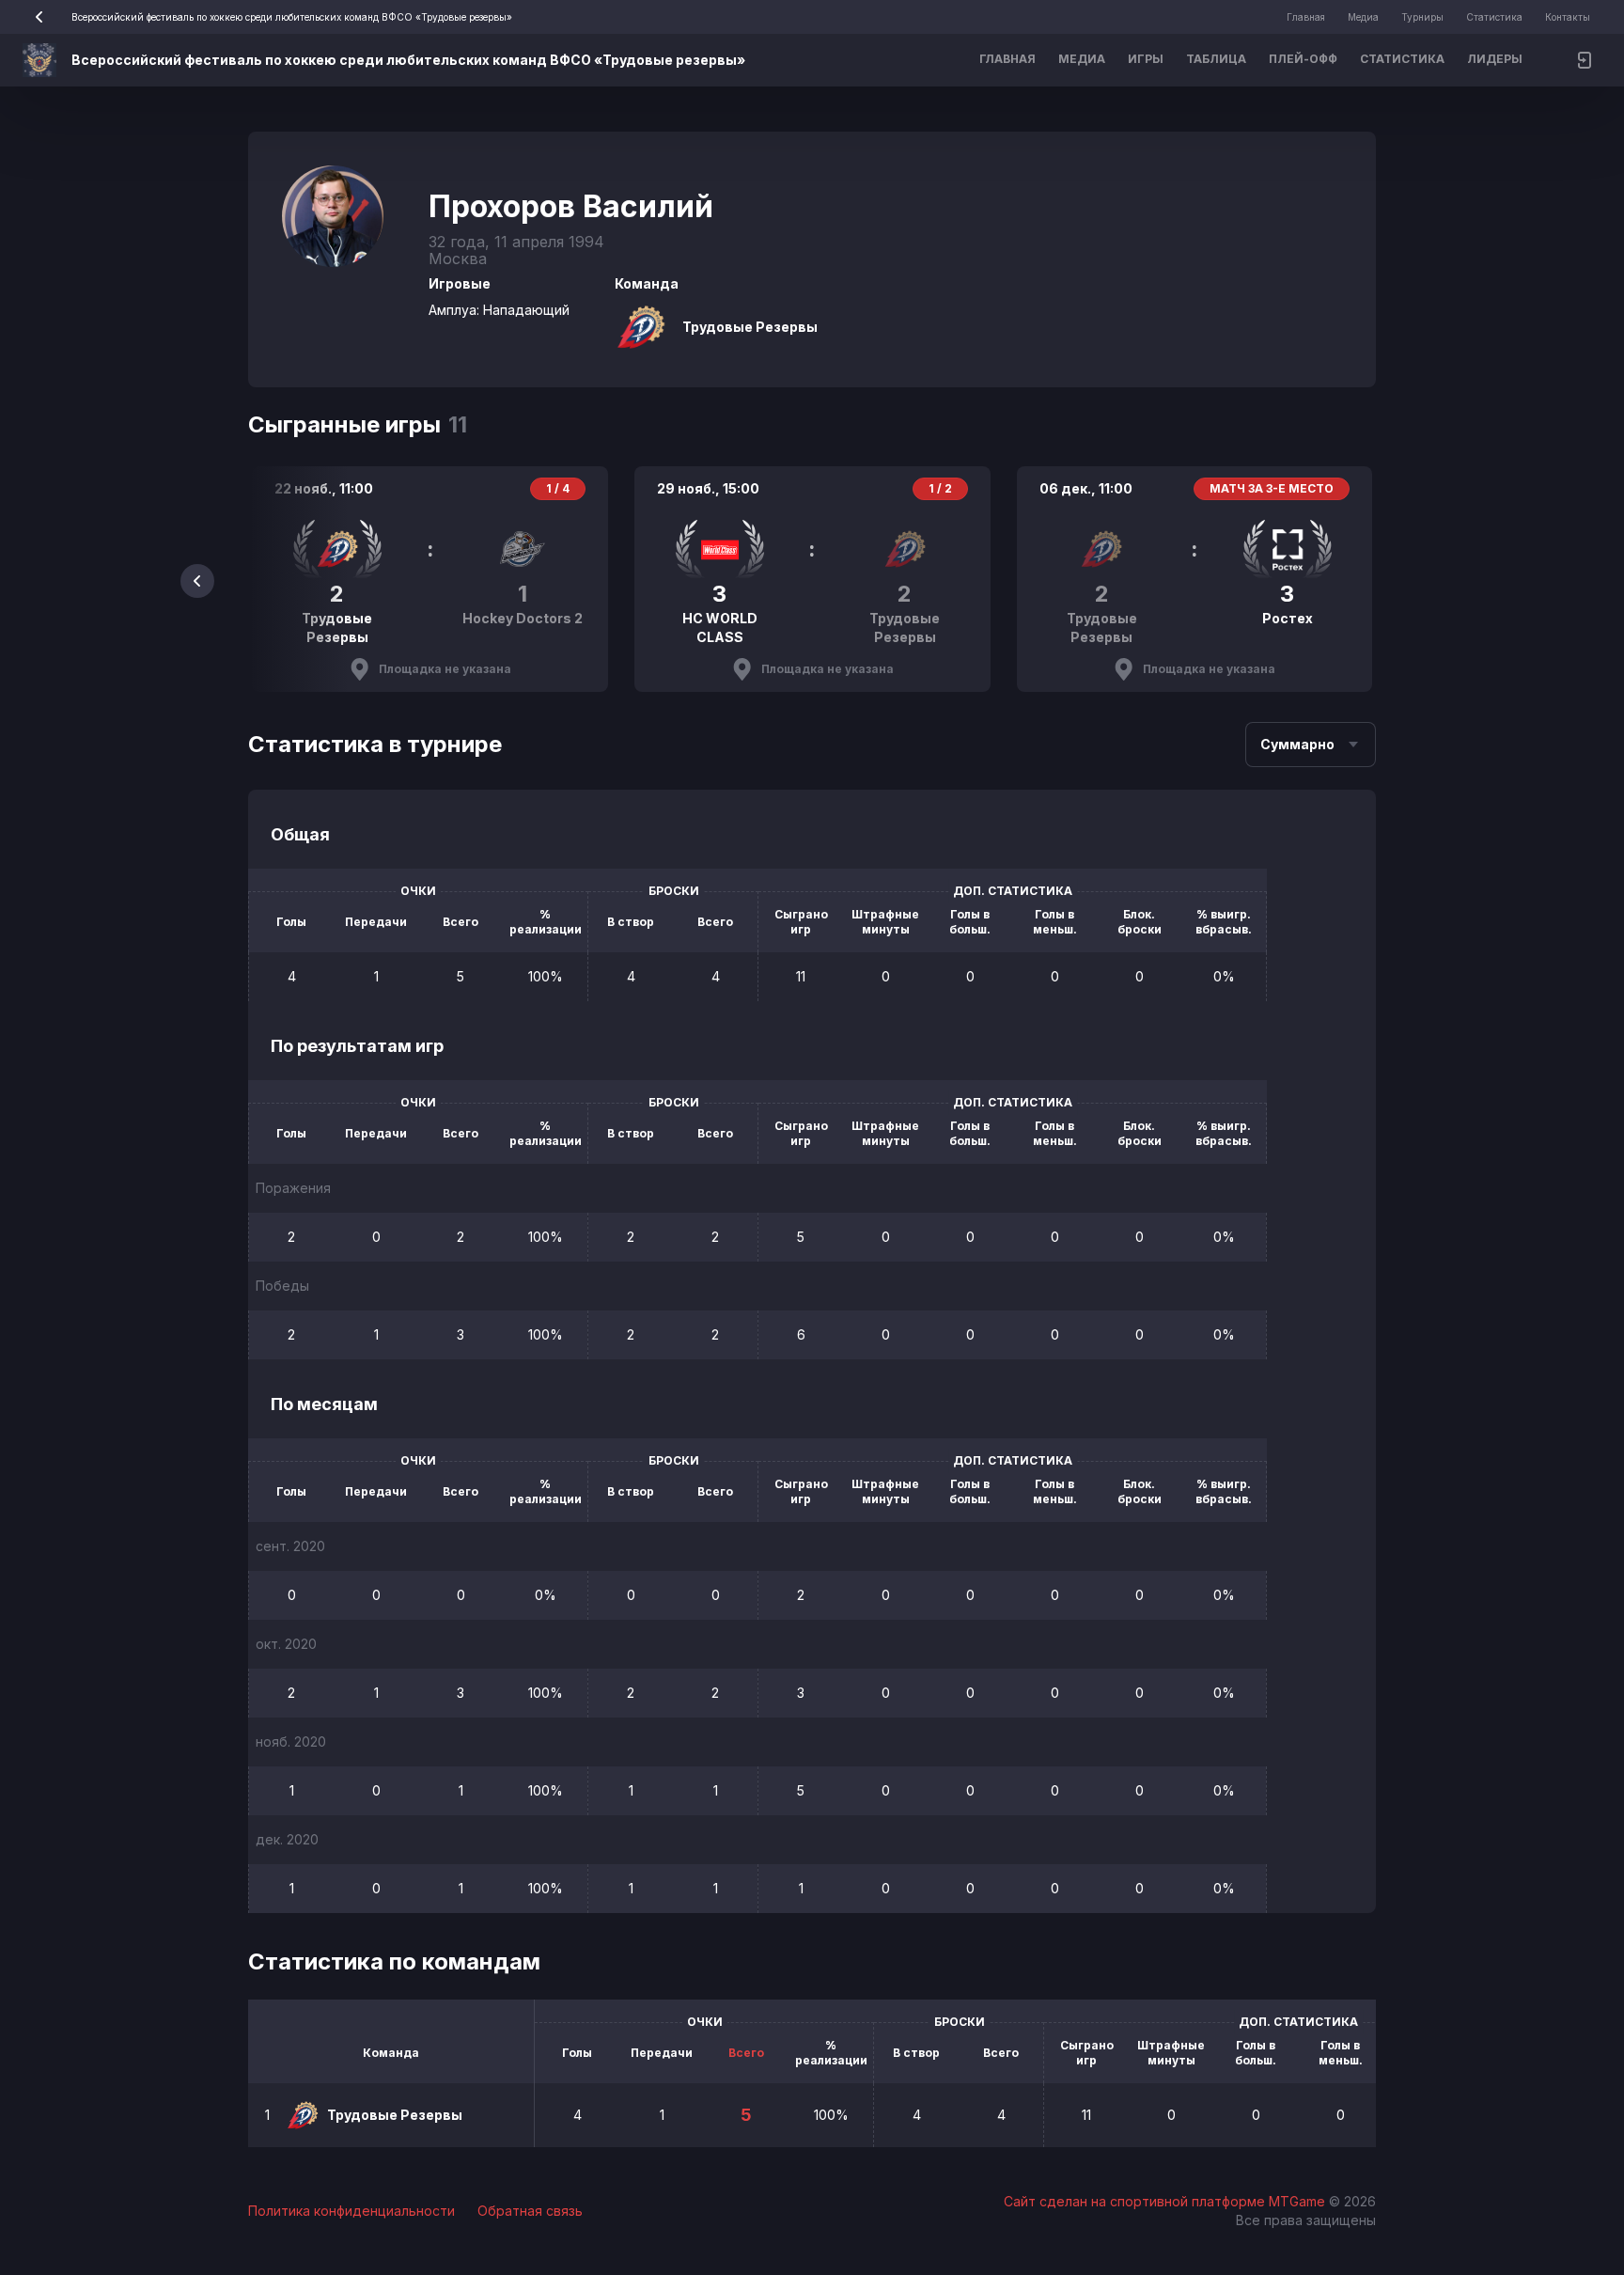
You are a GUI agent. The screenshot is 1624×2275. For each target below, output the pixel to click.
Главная (1306, 17)
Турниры (1422, 17)
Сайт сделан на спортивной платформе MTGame (1166, 2201)
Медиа (1363, 17)
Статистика (1494, 17)
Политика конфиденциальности (351, 2211)
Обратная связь (530, 2211)
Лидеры (1495, 59)
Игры (1146, 59)
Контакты (1568, 17)
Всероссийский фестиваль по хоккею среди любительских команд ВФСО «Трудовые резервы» (292, 17)
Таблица (1216, 59)
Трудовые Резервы (750, 327)
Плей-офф (1303, 59)
